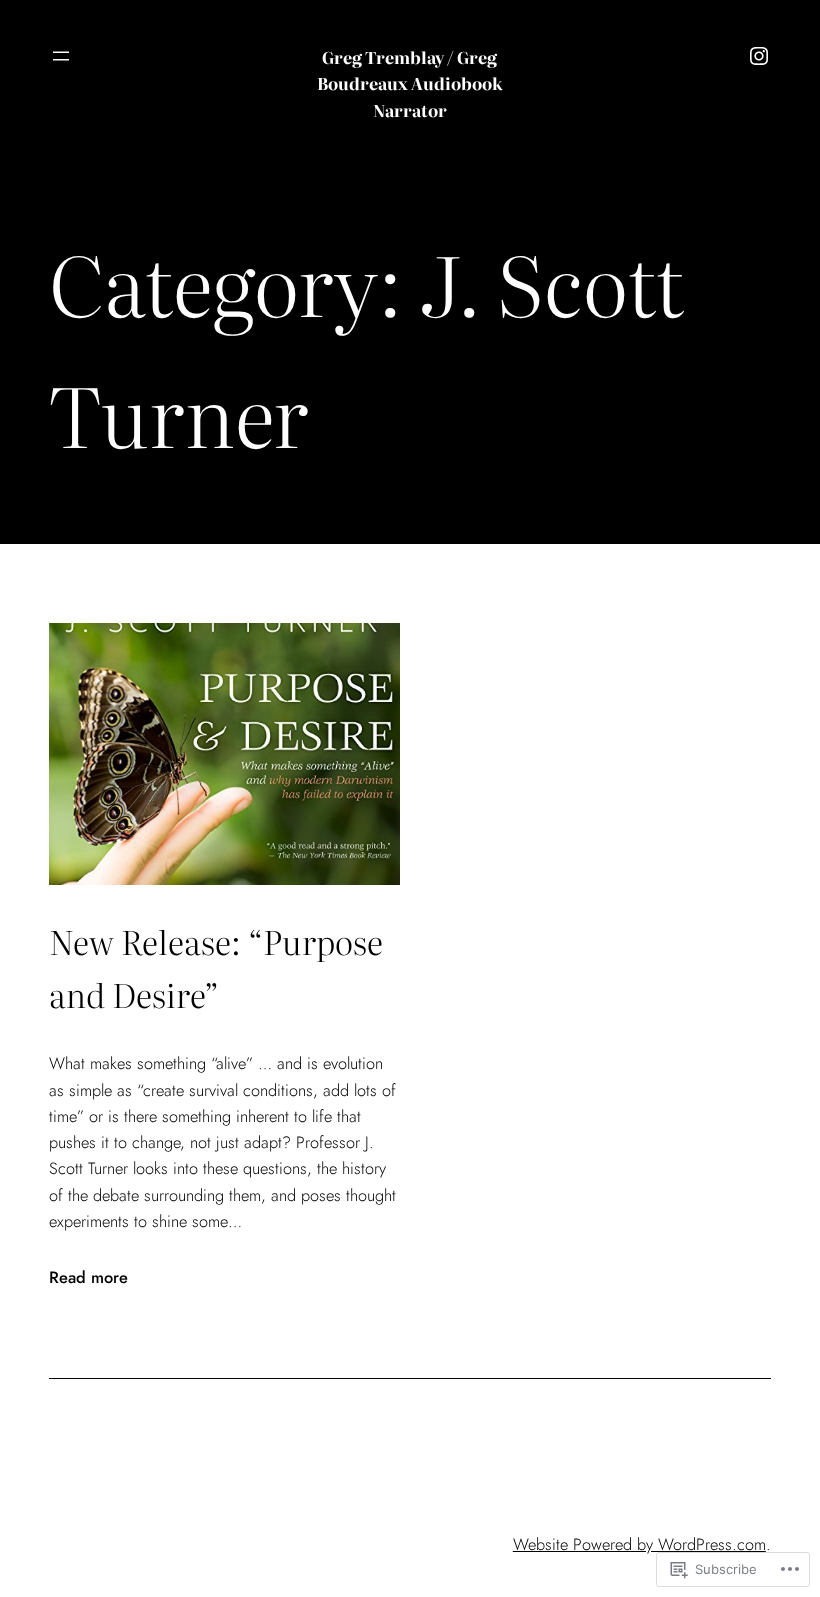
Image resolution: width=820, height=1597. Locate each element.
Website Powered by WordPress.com (639, 1544)
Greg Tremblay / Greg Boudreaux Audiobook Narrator (410, 83)
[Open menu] (61, 56)
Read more (88, 1277)
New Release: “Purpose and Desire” (216, 966)
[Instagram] (759, 56)
